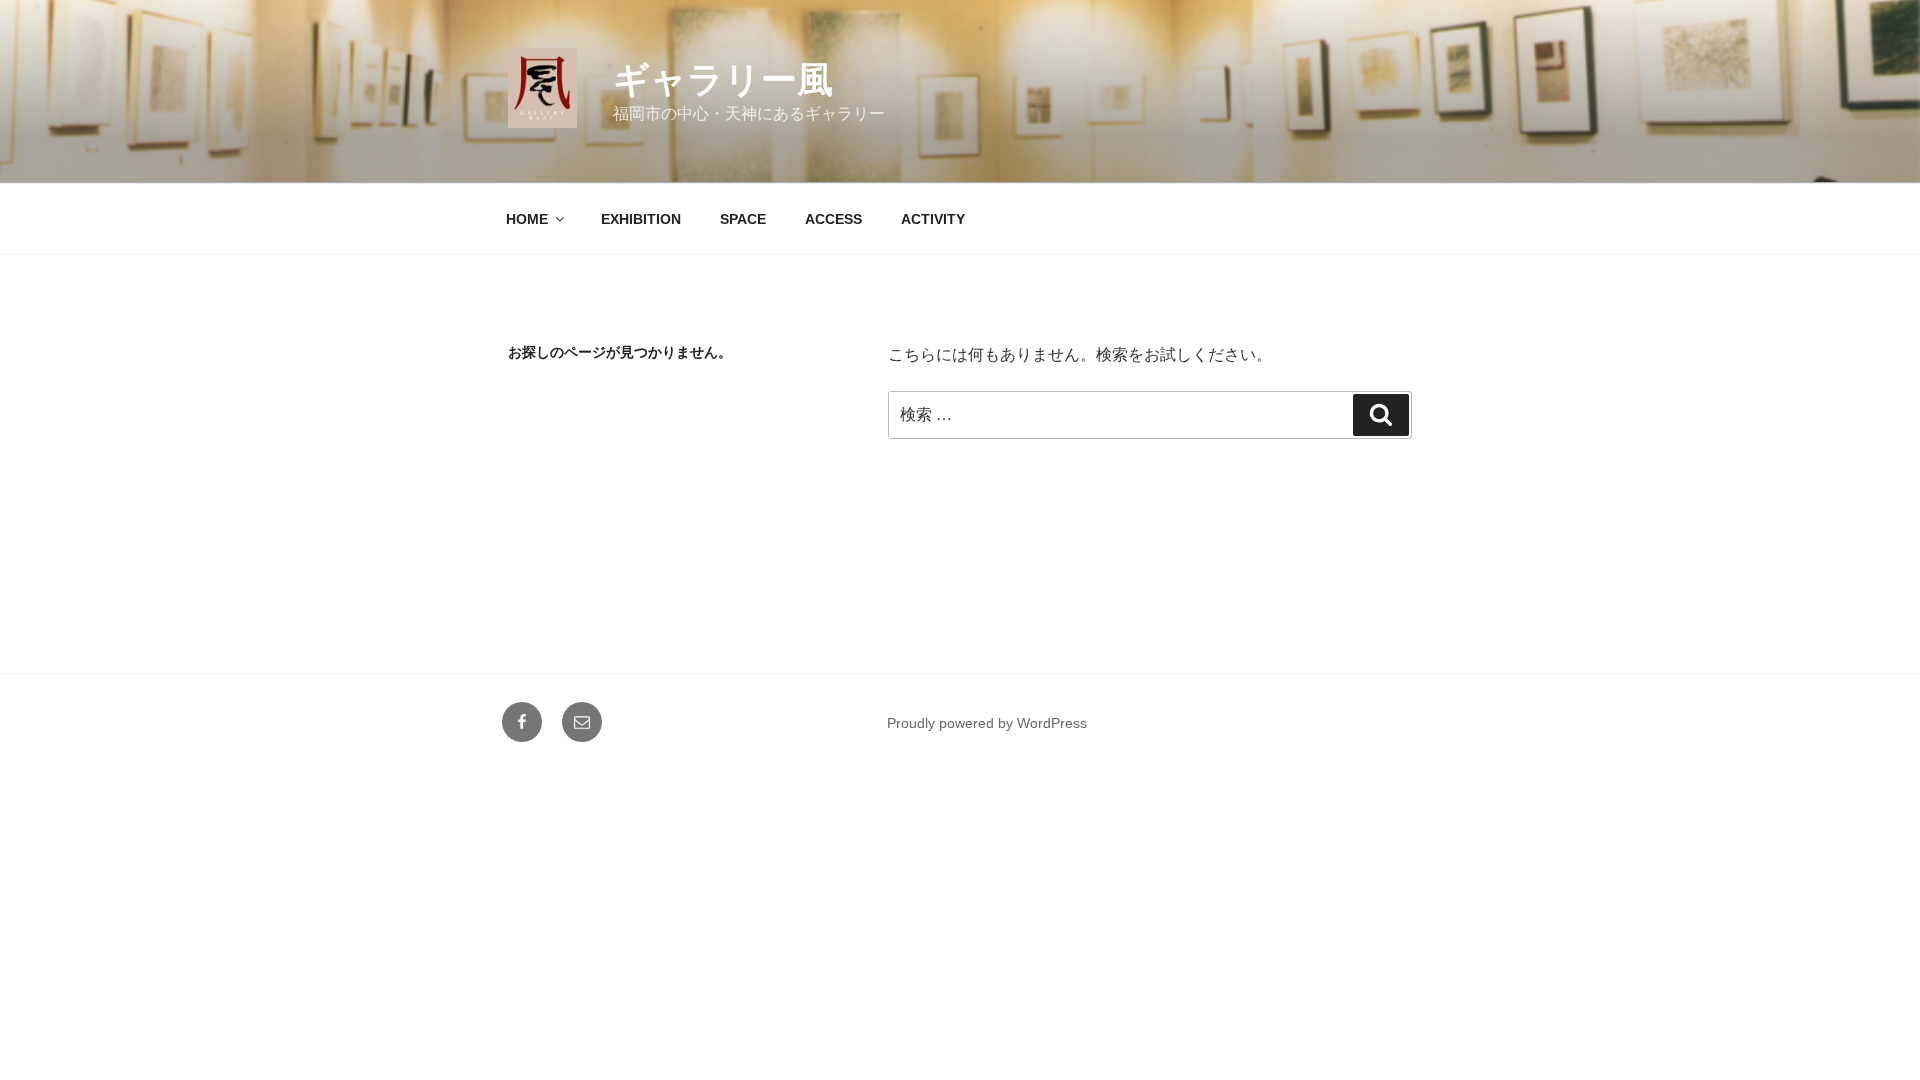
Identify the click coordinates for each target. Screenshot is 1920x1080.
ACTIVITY (933, 219)
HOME (527, 219)
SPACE (743, 219)
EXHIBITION (641, 219)
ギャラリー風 (723, 79)
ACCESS (833, 219)
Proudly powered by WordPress (987, 723)
